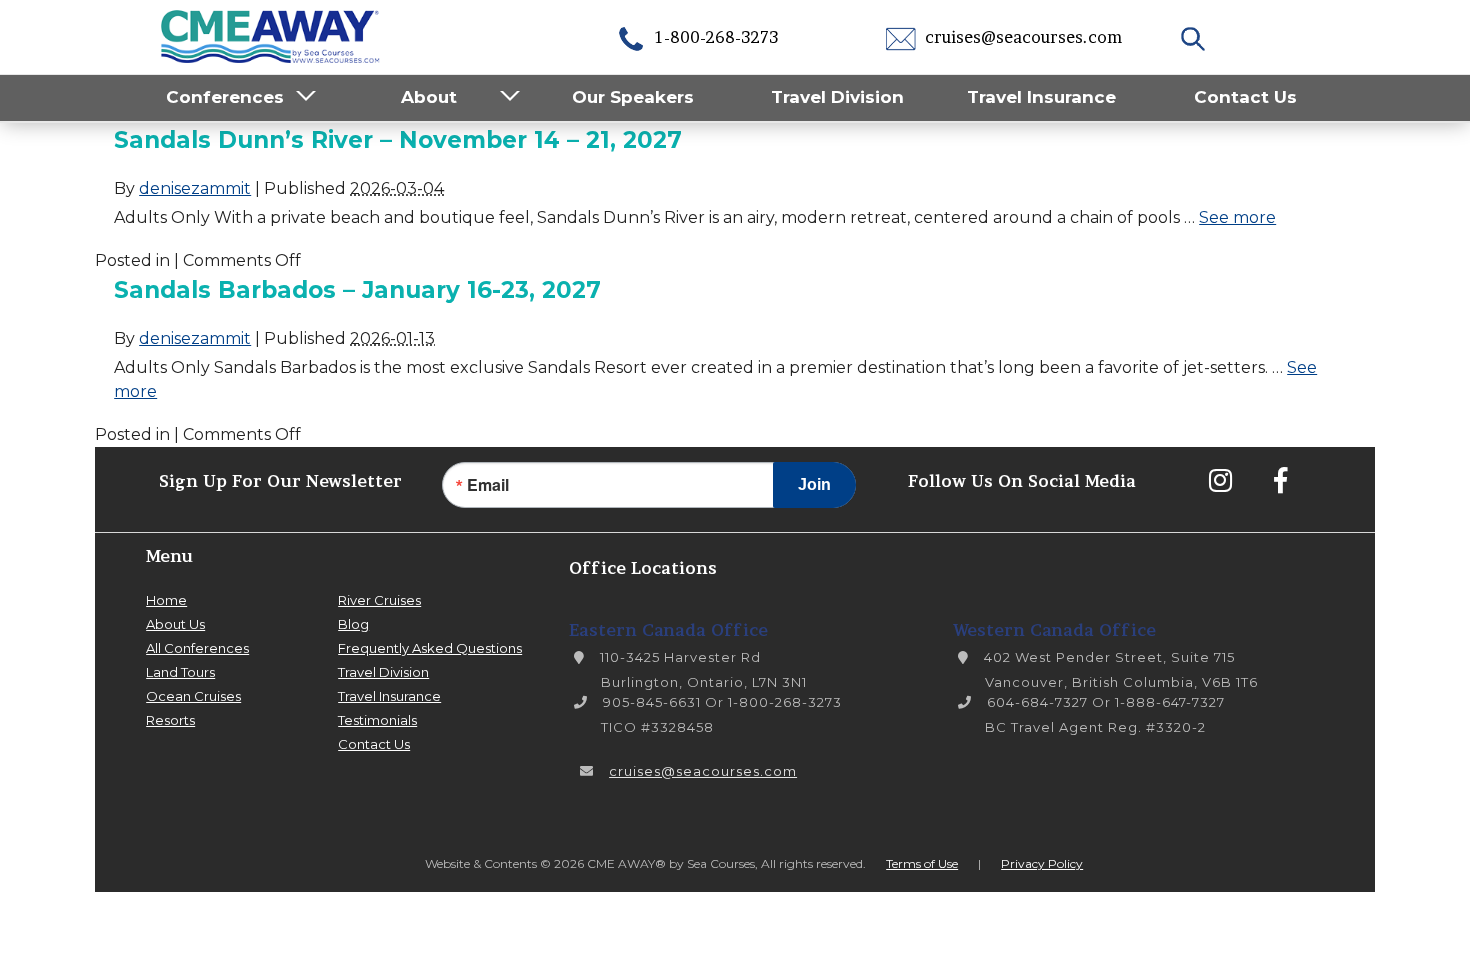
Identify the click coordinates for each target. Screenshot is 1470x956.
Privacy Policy (1042, 863)
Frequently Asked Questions (430, 648)
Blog (353, 624)
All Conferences (197, 648)
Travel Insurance (1041, 97)
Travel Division (837, 97)
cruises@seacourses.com (1021, 37)
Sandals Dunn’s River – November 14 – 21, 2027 (398, 140)
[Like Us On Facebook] (1280, 480)
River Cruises (379, 600)
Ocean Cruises (193, 696)
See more (1237, 217)
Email (488, 485)
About (429, 97)
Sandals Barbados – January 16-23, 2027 (357, 290)
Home (166, 600)
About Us (175, 624)
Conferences (225, 97)
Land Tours (180, 672)
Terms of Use (922, 863)
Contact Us (1245, 97)
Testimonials (377, 720)
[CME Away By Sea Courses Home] (271, 34)
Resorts (170, 720)
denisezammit (195, 188)
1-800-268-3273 (714, 37)
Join (814, 484)
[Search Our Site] (1195, 37)
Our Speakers (633, 97)
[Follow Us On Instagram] (1220, 480)
